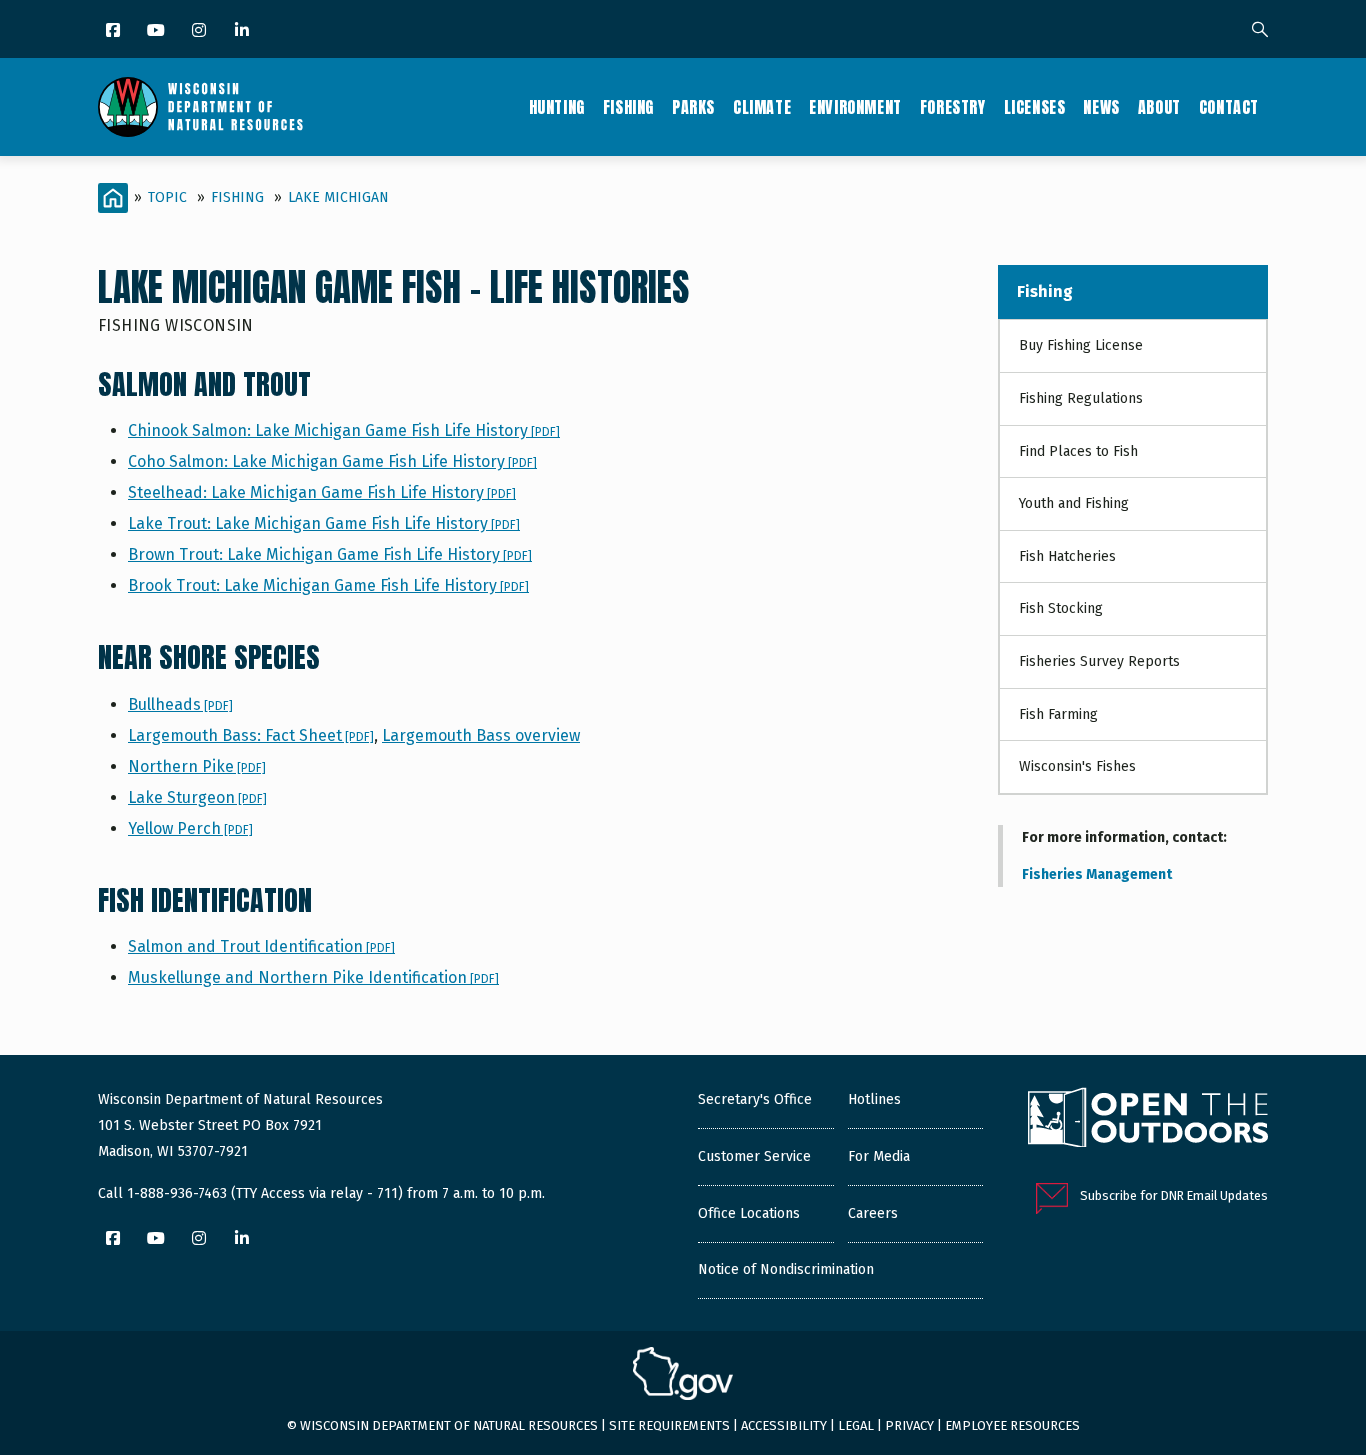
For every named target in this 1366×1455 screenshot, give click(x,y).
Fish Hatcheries (1067, 556)
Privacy (909, 1425)
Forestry (953, 107)
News (1101, 107)
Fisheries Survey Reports (1099, 661)
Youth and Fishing (1074, 503)
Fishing (628, 107)
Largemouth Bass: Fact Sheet (251, 735)
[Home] (200, 107)
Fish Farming (1058, 714)
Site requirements (669, 1425)
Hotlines (874, 1099)
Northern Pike (197, 766)
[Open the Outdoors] (1148, 1120)
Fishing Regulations (1081, 398)
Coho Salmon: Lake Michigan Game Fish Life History (332, 461)
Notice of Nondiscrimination (786, 1269)
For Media (879, 1156)
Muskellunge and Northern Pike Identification (313, 977)
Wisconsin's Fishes (1077, 766)
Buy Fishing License (1081, 345)
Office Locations (749, 1213)
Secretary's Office (755, 1099)
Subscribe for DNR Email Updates (1174, 1195)
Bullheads (180, 704)
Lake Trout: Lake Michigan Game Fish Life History (324, 523)
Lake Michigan (338, 197)
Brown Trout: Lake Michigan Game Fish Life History (330, 554)
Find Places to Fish (1078, 451)
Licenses (1035, 107)
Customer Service (754, 1156)
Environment (855, 107)
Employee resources (1012, 1425)
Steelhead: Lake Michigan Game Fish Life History (322, 492)
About (1159, 107)
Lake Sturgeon (197, 797)
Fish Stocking (1061, 608)
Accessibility (784, 1425)
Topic (167, 197)
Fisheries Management (1097, 874)
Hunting (557, 107)
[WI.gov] (683, 1376)
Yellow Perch (190, 828)
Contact (1229, 107)
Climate (762, 107)
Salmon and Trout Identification (261, 946)
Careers (873, 1213)
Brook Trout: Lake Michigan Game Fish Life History (328, 585)
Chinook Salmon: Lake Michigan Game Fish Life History (344, 430)
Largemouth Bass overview (481, 735)
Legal (856, 1425)
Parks (693, 107)
